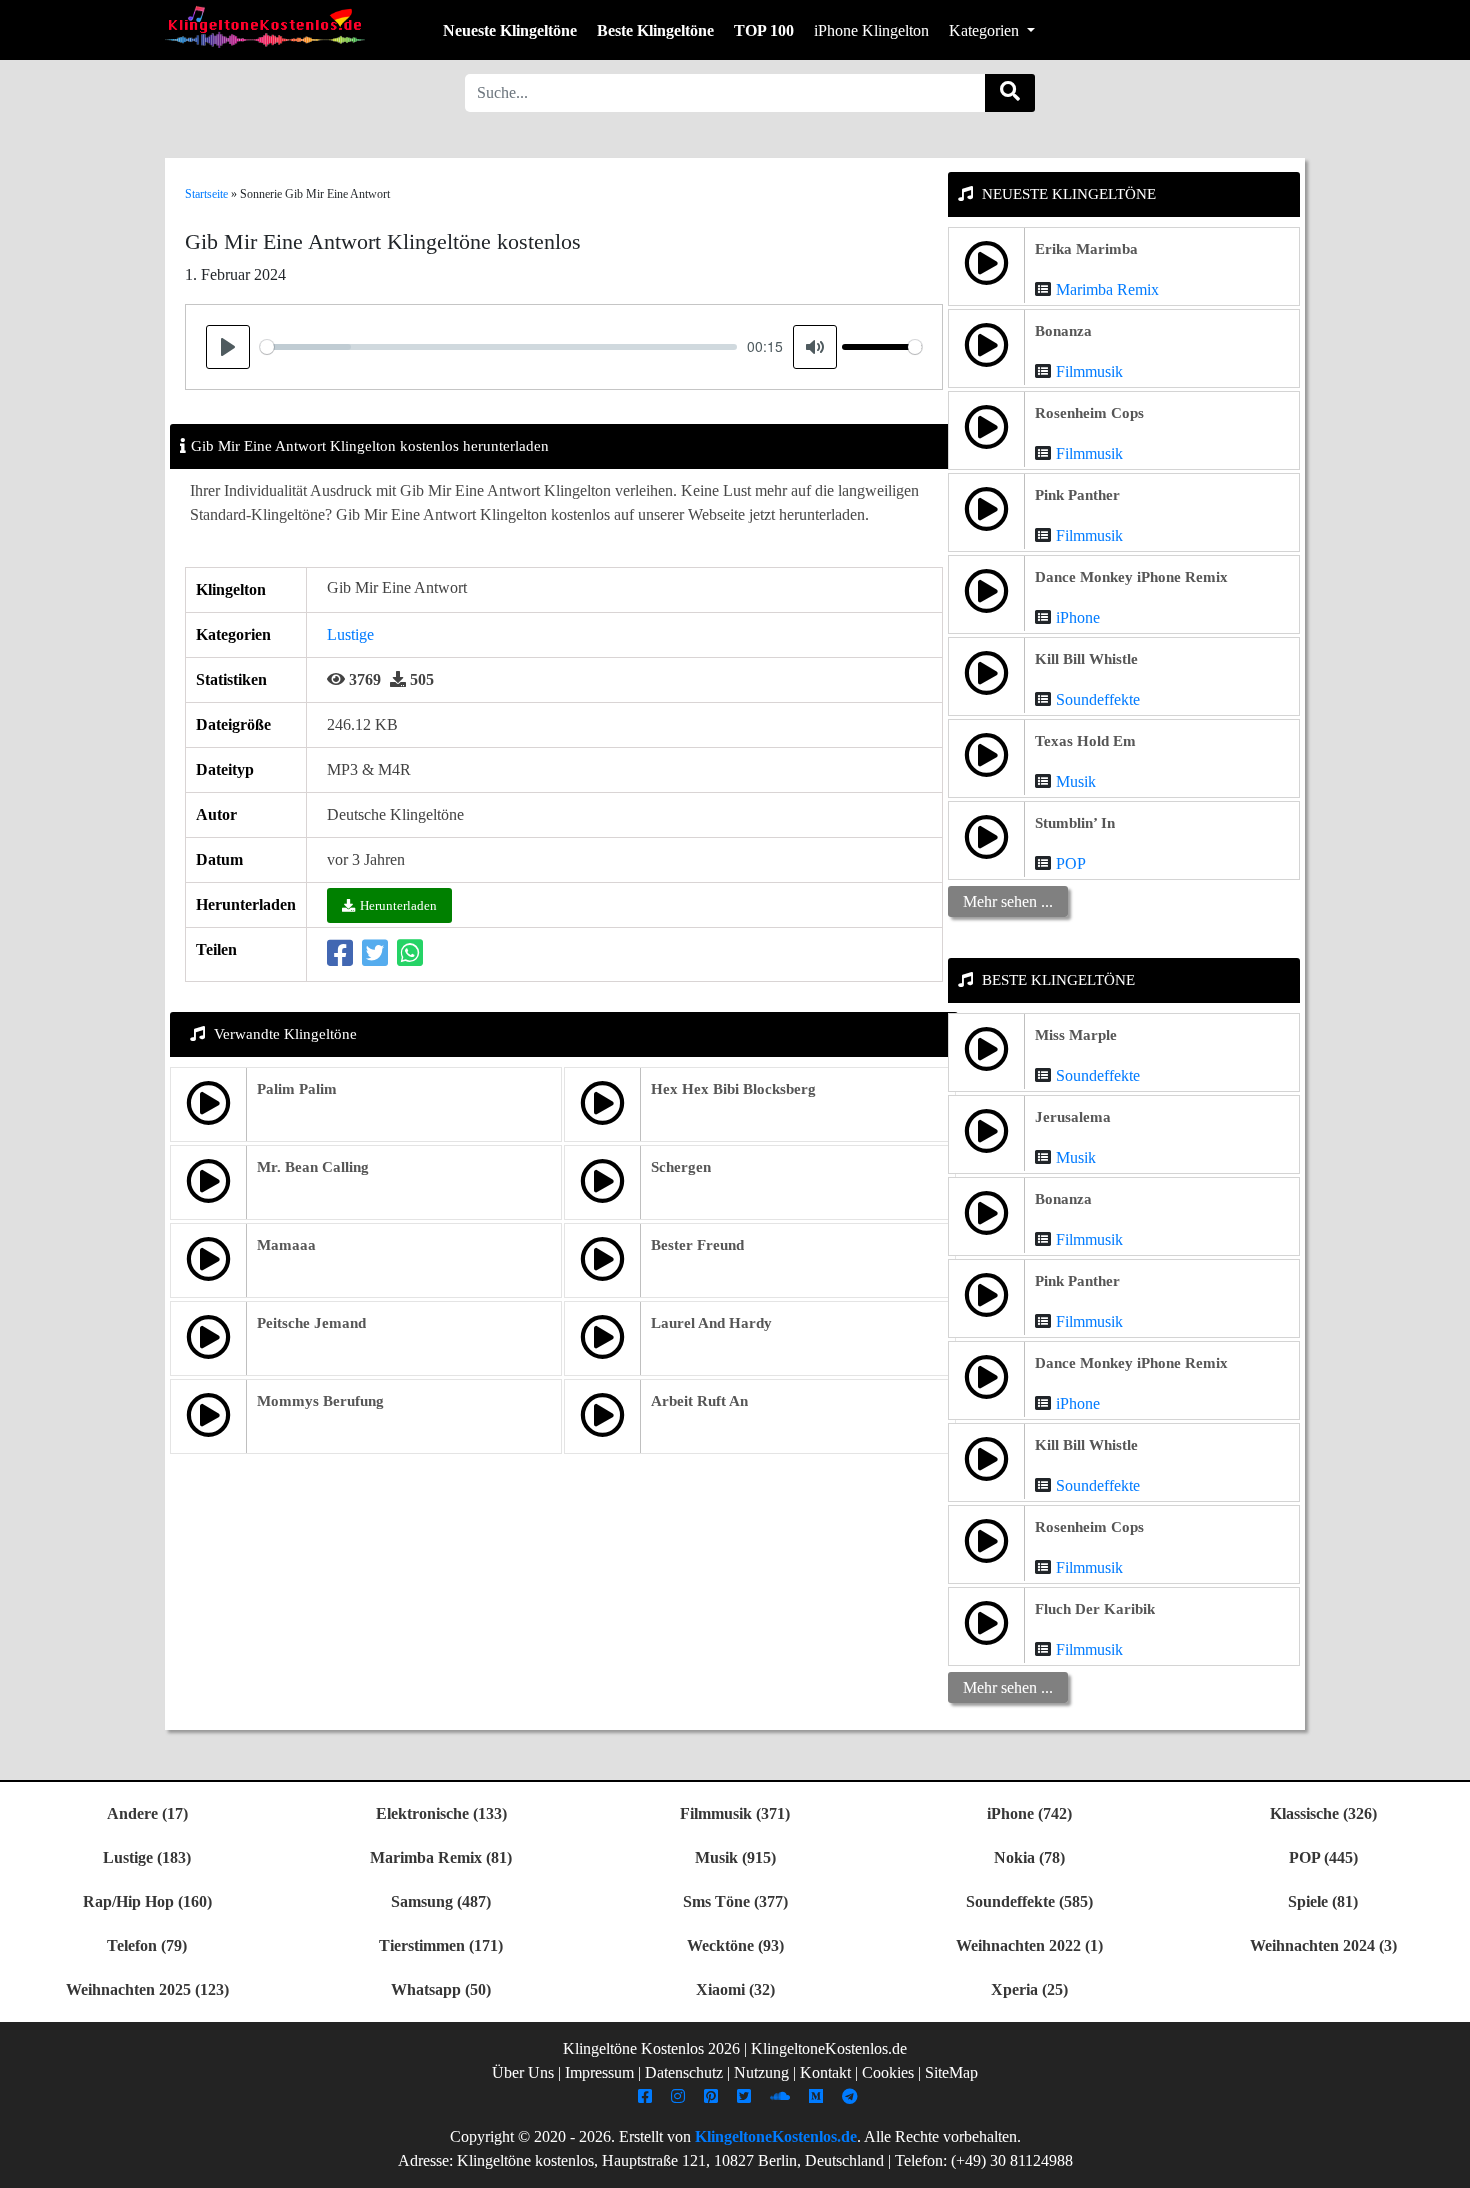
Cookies (888, 2072)
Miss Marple (1076, 1035)
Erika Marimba (1086, 249)
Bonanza (1063, 331)
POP (1071, 863)
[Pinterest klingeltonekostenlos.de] (713, 2096)
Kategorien (986, 30)
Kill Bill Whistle (1086, 659)
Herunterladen (398, 905)
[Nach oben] (1443, 2163)
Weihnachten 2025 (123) (147, 1989)
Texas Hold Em (1085, 741)
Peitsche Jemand (311, 1323)
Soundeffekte (1098, 699)
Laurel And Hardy (711, 1323)
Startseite (206, 194)
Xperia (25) (1029, 1989)
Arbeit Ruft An (699, 1401)
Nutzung (761, 2072)
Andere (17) (147, 1813)
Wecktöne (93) (735, 1945)
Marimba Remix (1107, 289)
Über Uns (523, 2072)
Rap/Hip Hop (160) (147, 1901)
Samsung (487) (441, 1901)
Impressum (599, 2072)
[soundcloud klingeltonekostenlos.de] (782, 2096)
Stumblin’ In (1075, 823)
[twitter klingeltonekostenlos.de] (746, 2096)
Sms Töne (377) (735, 1901)
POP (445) (1323, 1857)
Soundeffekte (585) (1029, 1901)
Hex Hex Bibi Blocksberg (733, 1089)
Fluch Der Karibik (1095, 1609)
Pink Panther (1077, 495)
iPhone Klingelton (871, 30)
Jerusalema (1073, 1117)
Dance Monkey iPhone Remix (1131, 577)
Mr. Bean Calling (313, 1167)
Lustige (350, 634)
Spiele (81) (1323, 1901)
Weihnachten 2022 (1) (1029, 1945)
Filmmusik (1089, 371)
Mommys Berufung (320, 1401)
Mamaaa (286, 1245)
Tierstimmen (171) (441, 1945)
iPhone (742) (1029, 1813)
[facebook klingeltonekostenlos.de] (647, 2096)
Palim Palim (297, 1089)
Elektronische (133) (441, 1813)
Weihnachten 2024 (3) (1323, 1945)
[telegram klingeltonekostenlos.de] (852, 2096)
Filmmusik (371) (735, 1813)
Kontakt (825, 2072)
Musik (1076, 781)
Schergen (681, 1167)
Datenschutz (684, 2072)
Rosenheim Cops (1089, 413)
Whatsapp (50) (441, 1989)
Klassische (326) (1323, 1813)
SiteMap (951, 2072)
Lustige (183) (147, 1857)
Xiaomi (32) (735, 1989)
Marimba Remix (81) (441, 1857)
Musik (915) (735, 1857)
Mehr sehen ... (1008, 901)
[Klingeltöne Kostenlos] (265, 26)
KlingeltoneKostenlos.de (776, 2136)
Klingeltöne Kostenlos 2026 (651, 2048)
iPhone (1078, 617)
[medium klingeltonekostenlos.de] (818, 2096)
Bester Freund (697, 1245)
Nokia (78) (1029, 1857)
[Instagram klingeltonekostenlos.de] (680, 2096)
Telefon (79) (147, 1945)
